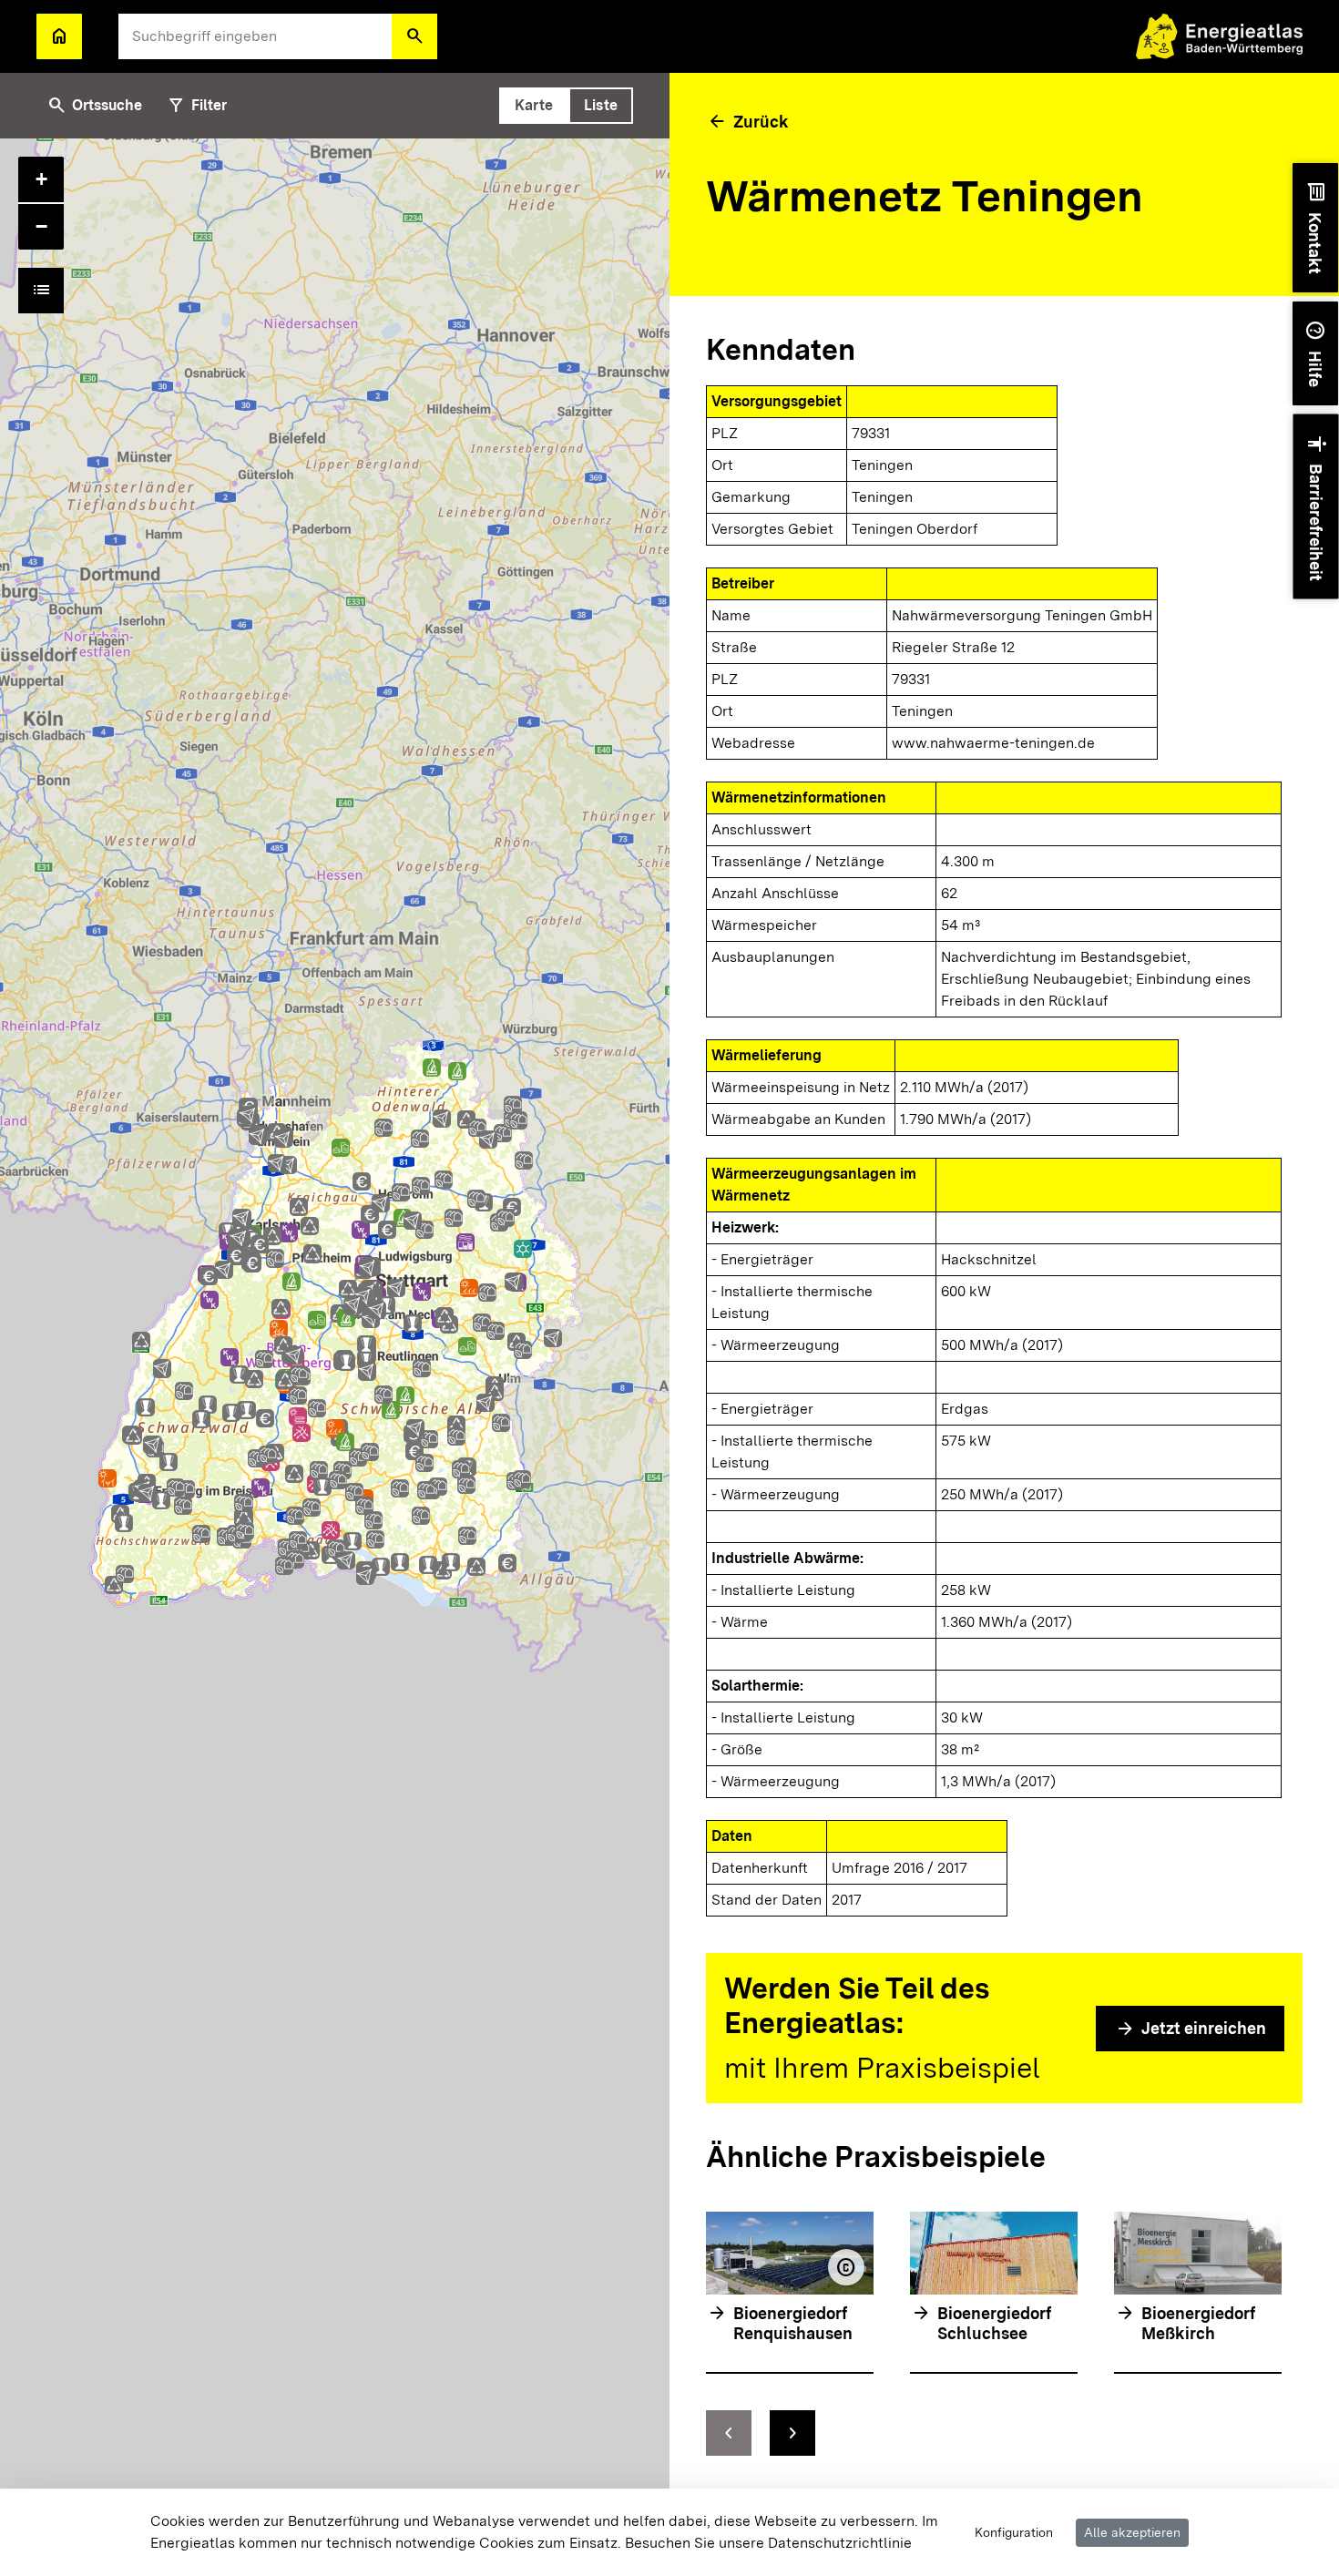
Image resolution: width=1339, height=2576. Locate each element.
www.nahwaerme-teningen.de (993, 743)
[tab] (534, 106)
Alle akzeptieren (1132, 2532)
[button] (414, 36)
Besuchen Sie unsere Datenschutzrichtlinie (768, 2543)
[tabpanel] (335, 1357)
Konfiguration (1014, 2532)
